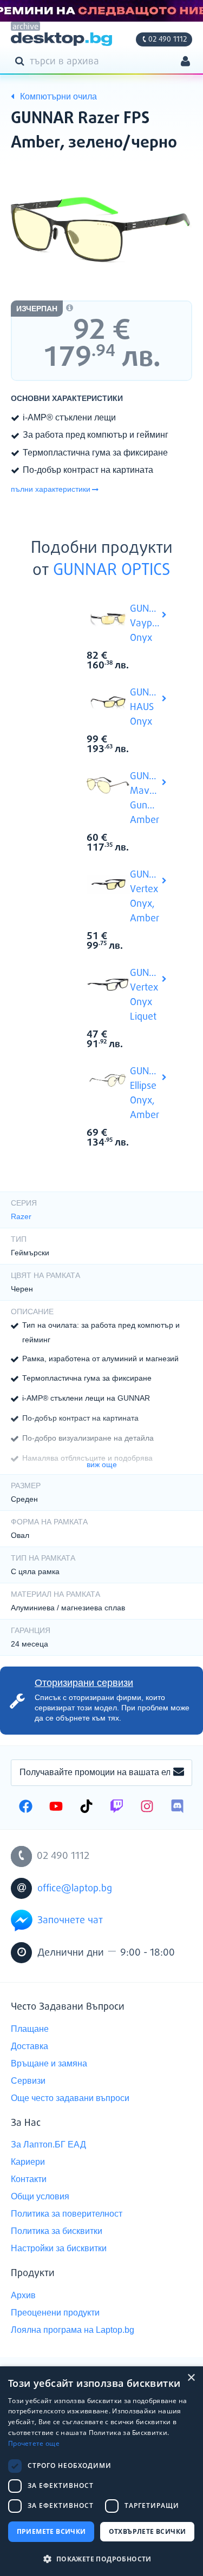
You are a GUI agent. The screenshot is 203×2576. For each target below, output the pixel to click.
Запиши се (179, 1772)
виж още (102, 1464)
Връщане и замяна (49, 2063)
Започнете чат (70, 1921)
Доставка (30, 2046)
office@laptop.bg (75, 1889)
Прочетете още (34, 2443)
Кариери (28, 2162)
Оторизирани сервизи (84, 1683)
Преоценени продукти (55, 2313)
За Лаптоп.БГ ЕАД (48, 2145)
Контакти (29, 2179)
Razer (21, 1216)
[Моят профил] (185, 62)
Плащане (30, 2029)
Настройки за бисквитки (59, 2248)
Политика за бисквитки (57, 2231)
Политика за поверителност (67, 2214)
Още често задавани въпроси (70, 2098)
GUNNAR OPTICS (112, 571)
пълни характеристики (51, 489)
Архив (23, 2295)
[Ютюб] (56, 1808)
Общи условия (40, 2196)
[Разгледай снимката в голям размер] (101, 230)
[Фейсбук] (26, 1808)
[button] (101, 2558)
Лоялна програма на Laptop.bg (73, 2330)
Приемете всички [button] (51, 2531)
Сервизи (28, 2081)
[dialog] (101, 2471)
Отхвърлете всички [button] (148, 2531)
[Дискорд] (177, 1808)
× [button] (191, 2378)
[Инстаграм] (147, 1808)
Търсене (22, 61)
